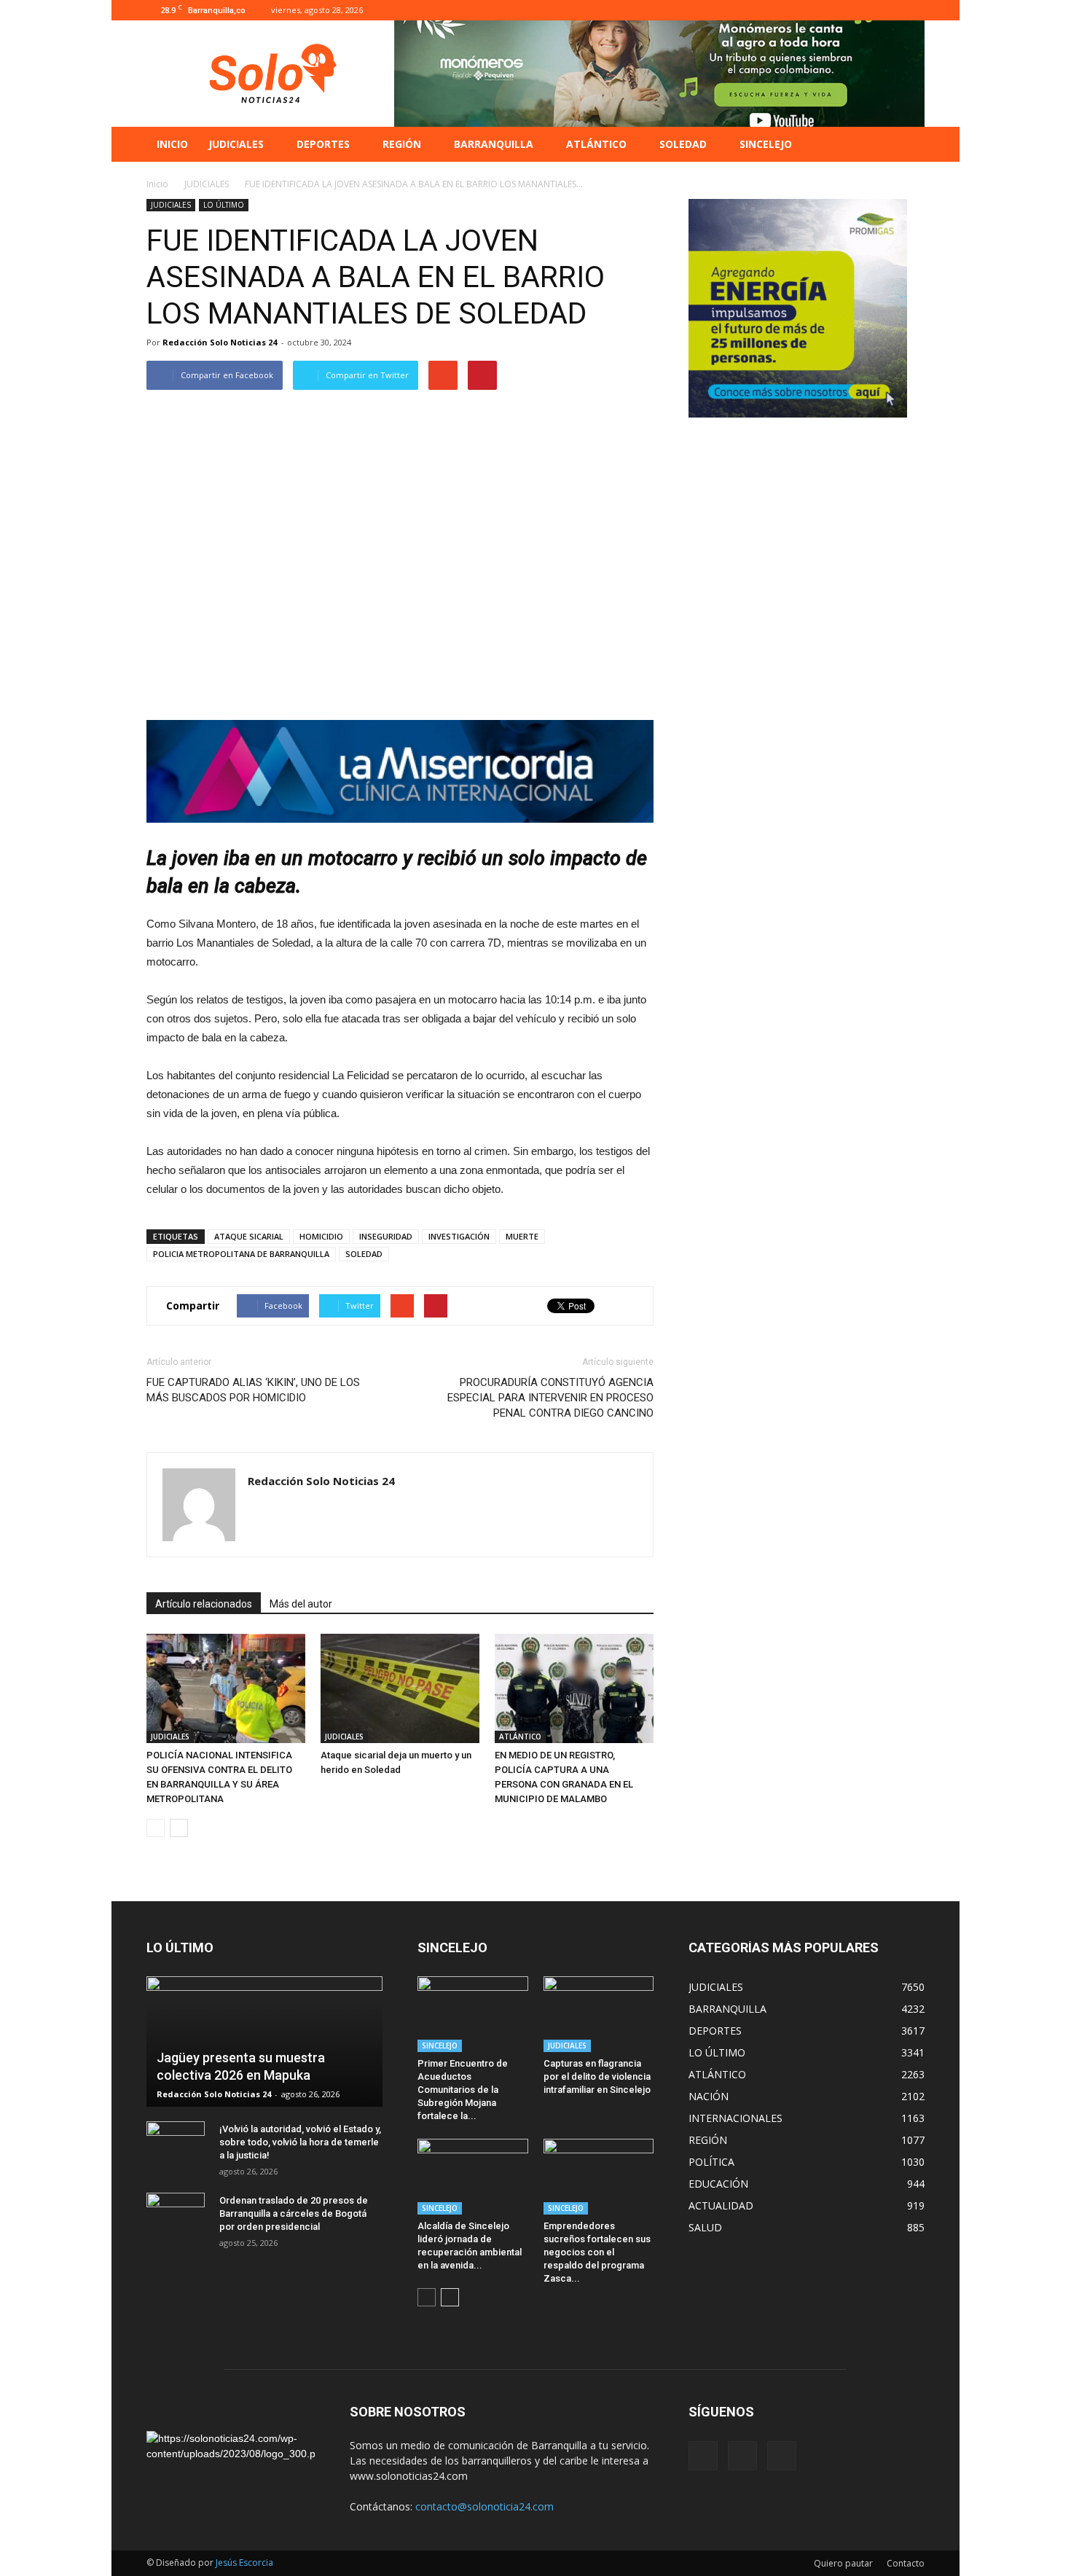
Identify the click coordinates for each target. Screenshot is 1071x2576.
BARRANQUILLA (494, 144)
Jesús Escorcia (244, 2563)
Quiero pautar (843, 2563)
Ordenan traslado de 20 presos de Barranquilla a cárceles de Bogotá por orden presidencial (294, 2213)
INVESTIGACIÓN (459, 1236)
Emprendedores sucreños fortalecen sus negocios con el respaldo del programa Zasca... (597, 2252)
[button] (907, 144)
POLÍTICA (711, 2162)
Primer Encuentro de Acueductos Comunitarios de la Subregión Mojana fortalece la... (463, 2090)
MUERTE (522, 1236)
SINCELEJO (766, 144)
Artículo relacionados (204, 1604)
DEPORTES (323, 144)
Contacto (906, 2563)
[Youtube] (914, 10)
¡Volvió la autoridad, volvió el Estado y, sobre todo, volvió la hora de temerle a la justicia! (300, 2142)
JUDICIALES (236, 144)
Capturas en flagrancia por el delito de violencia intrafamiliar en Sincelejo (597, 2076)
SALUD (705, 2227)
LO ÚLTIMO (224, 205)
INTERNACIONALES (735, 2118)
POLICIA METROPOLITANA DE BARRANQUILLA (241, 1254)
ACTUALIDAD (721, 2205)
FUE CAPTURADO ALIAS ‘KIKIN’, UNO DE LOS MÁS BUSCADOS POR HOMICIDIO (253, 1390)
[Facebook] (866, 10)
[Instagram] (890, 10)
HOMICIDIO (321, 1236)
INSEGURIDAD (386, 1236)
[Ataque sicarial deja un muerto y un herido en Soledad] (400, 1688)
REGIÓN (402, 144)
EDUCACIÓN (718, 2184)
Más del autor (301, 1604)
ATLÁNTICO (596, 144)
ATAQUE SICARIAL (249, 1236)
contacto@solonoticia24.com (484, 2506)
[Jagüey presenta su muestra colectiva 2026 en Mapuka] (264, 2041)
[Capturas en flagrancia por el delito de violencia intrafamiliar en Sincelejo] (599, 2014)
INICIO (172, 144)
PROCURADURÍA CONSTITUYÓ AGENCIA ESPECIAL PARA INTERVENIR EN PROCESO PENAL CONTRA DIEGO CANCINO (550, 1398)
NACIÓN (709, 2096)
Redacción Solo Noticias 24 (220, 342)
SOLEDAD (683, 144)
